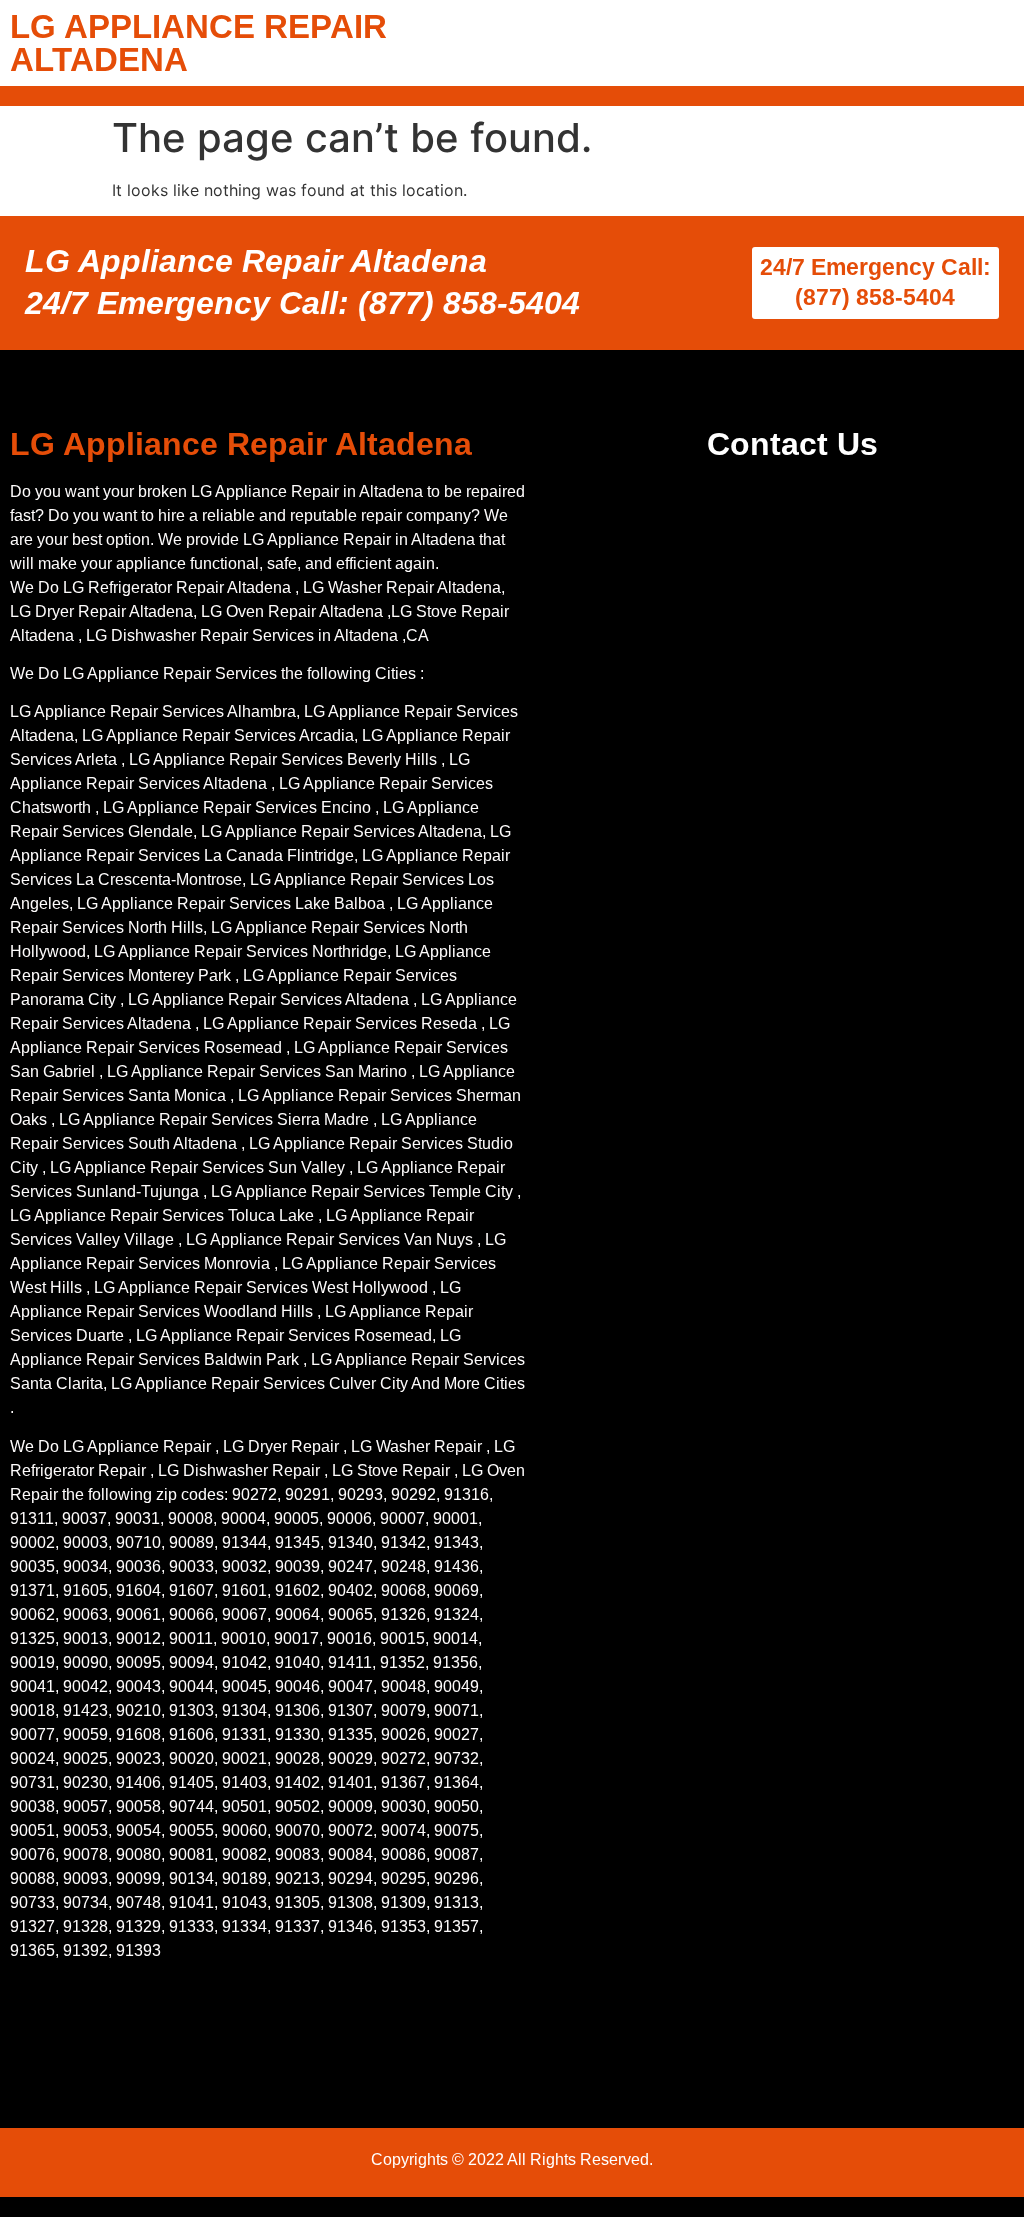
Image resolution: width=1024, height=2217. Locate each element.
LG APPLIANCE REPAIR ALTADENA (198, 43)
